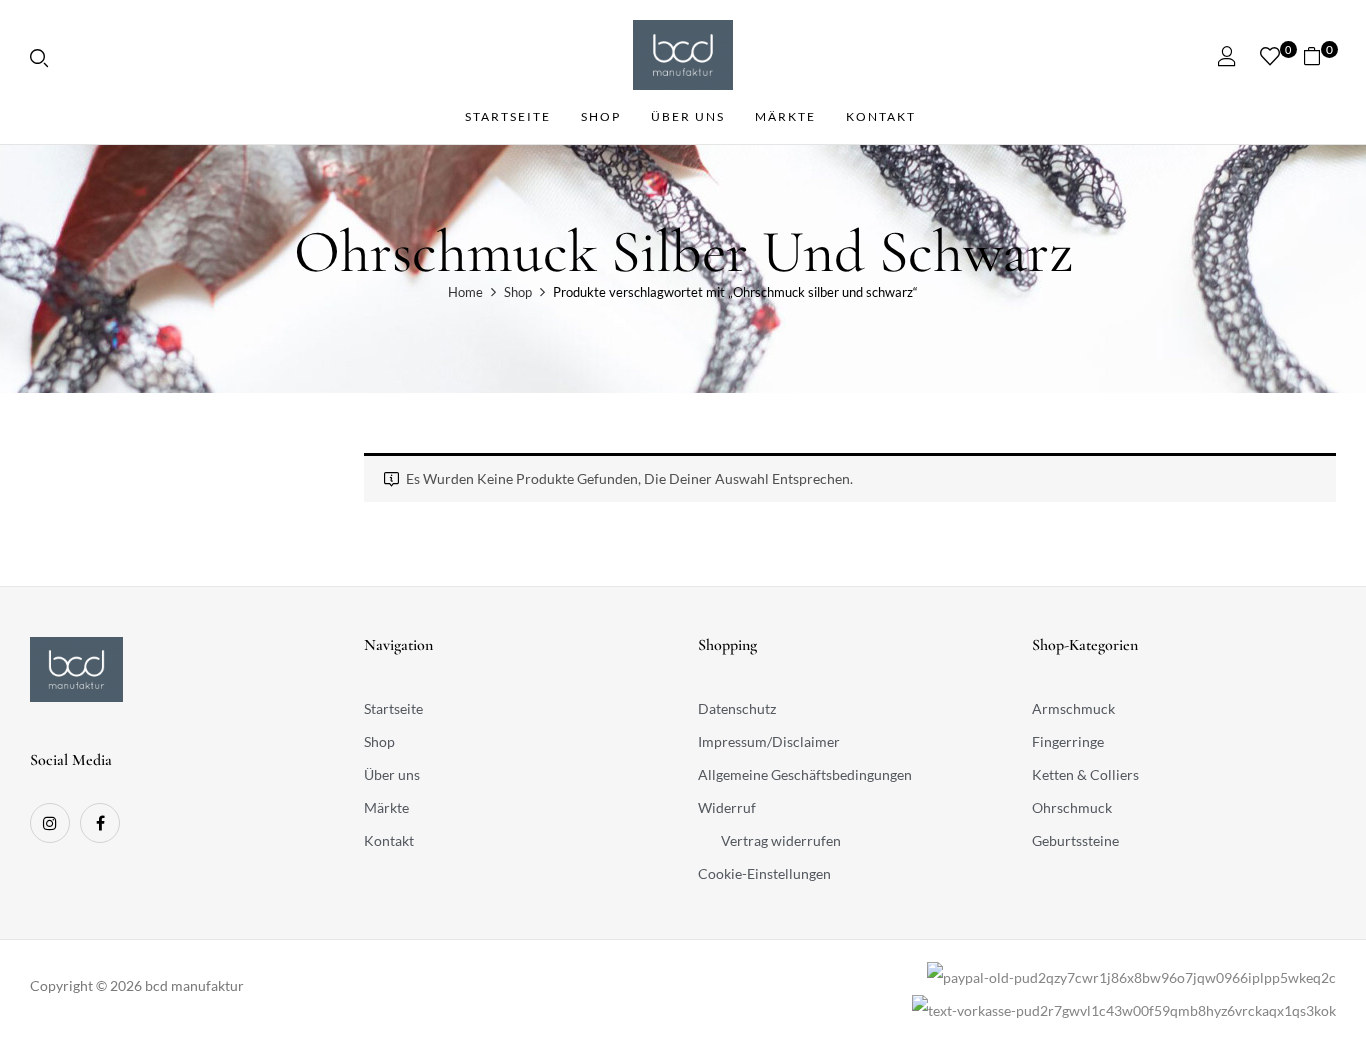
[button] (1319, 55)
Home (465, 292)
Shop (518, 292)
